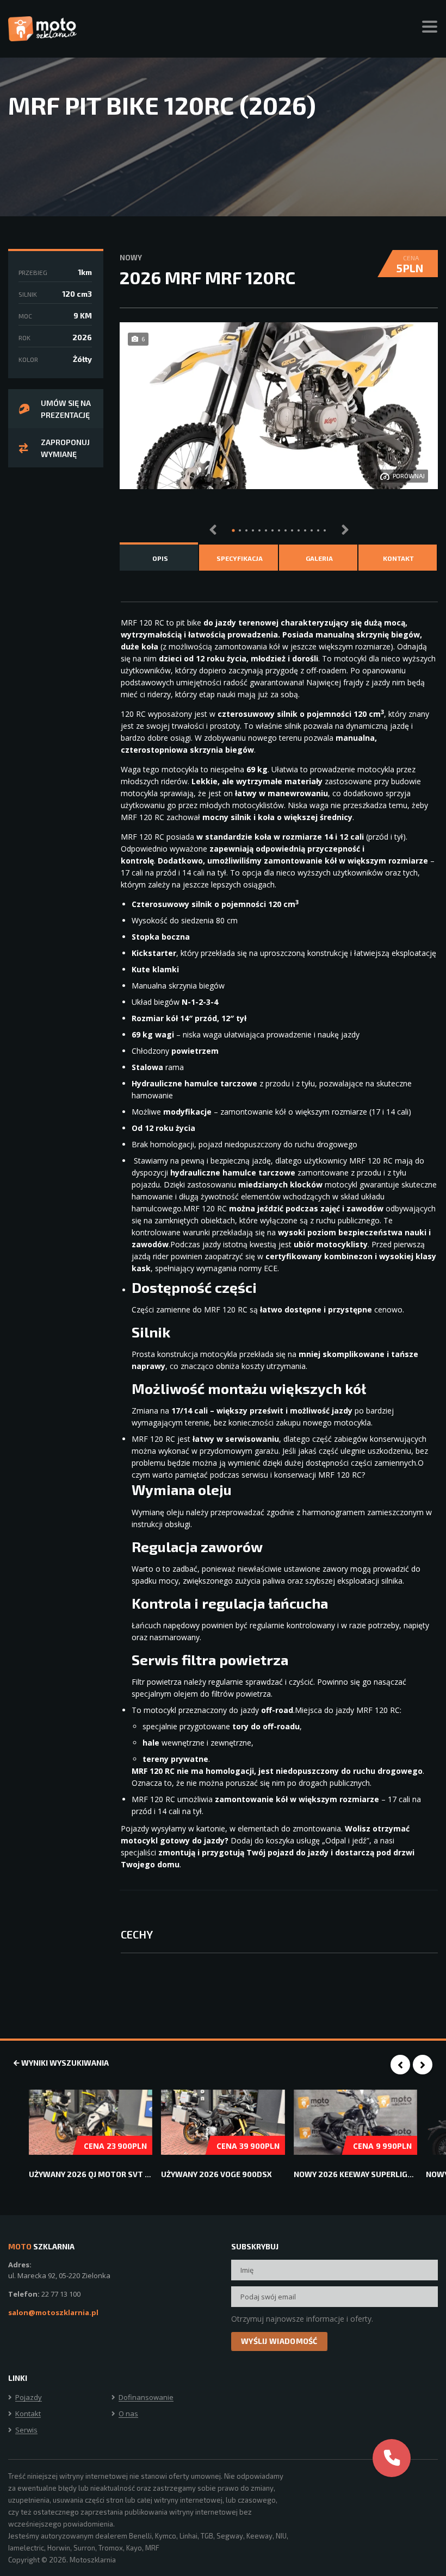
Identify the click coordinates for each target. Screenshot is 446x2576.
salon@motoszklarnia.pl (53, 2312)
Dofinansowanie (146, 2398)
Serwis (26, 2430)
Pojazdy (29, 2398)
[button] (233, 530)
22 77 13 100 (61, 2294)
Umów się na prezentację (66, 409)
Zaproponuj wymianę (65, 448)
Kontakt (28, 2414)
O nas (128, 2414)
